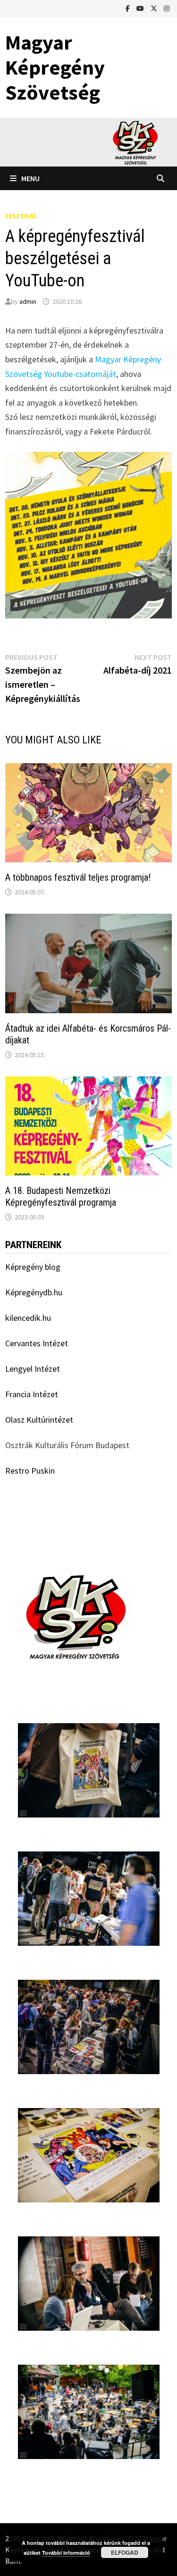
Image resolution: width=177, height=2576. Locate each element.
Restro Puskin (30, 1471)
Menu (30, 178)
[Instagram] (167, 8)
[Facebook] (129, 8)
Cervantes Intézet (37, 1343)
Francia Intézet (32, 1394)
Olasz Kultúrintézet (39, 1420)
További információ (66, 2553)
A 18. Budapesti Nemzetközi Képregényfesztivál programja (61, 1196)
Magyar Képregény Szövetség (55, 67)
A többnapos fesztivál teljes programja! (78, 877)
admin (28, 301)
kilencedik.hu (28, 1318)
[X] (155, 8)
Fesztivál (21, 216)
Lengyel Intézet (33, 1369)
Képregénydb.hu (34, 1292)
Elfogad (125, 2552)
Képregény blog (33, 1267)
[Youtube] (141, 8)
